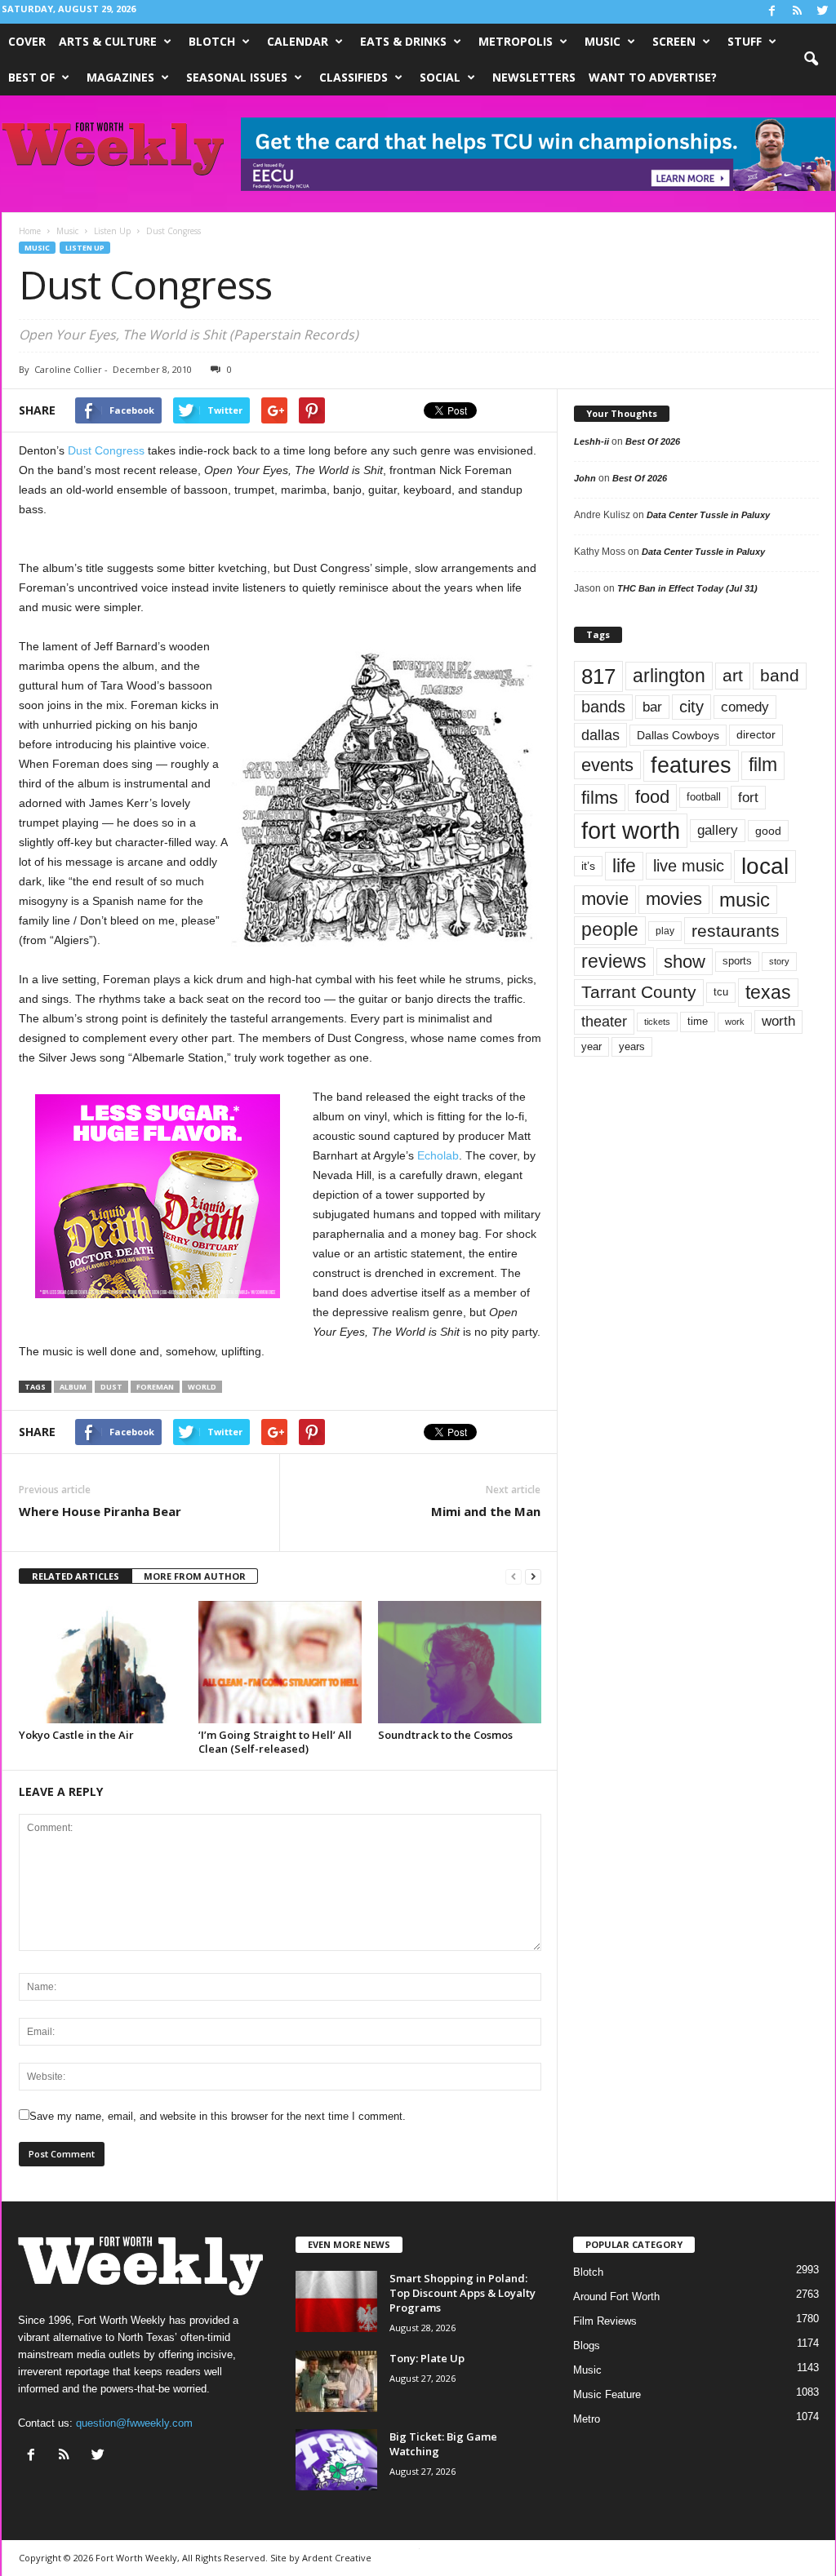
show (685, 962)
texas (768, 992)
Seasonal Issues (237, 77)
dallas (600, 735)
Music (603, 41)
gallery (718, 830)
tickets (657, 1022)
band (780, 675)
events (607, 765)
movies (674, 899)
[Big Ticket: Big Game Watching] (336, 2460)
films (600, 798)
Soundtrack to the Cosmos (445, 1735)
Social (440, 77)
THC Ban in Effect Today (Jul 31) (687, 588)
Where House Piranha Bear (100, 1511)
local (765, 866)
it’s (588, 866)
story (779, 961)
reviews (614, 961)
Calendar (298, 41)
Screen (674, 41)
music (745, 900)
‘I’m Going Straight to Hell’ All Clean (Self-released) (275, 1742)
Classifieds (354, 77)
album (73, 1387)
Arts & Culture (108, 41)
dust (111, 1387)
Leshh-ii (591, 441)
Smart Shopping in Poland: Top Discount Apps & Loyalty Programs (462, 2293)
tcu (721, 992)
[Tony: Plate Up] (336, 2381)
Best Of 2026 (653, 441)
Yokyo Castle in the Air (76, 1735)
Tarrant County (639, 992)
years (632, 1046)
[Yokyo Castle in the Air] (100, 1662)
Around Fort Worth (616, 2297)
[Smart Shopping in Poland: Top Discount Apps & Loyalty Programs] (336, 2301)
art (733, 676)
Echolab (438, 1155)
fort (748, 798)
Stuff (745, 41)
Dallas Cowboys (678, 735)
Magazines (120, 77)
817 (598, 676)
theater (604, 1021)
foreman (155, 1387)
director (756, 735)
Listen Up (85, 248)
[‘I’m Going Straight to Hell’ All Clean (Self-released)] (280, 1662)
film (763, 765)
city (691, 707)
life (624, 866)
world (202, 1387)
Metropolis (516, 41)
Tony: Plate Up (427, 2358)
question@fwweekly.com (134, 2423)
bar (652, 707)
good (768, 831)
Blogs (587, 2345)
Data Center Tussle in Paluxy (708, 515)
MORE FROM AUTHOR (195, 1576)
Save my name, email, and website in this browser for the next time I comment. (218, 2116)
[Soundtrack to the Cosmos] (460, 1662)
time (698, 1021)
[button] (811, 60)
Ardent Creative (337, 2558)
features (691, 765)
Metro (587, 2419)
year (591, 1047)
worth (778, 1021)
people (610, 930)
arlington (669, 676)
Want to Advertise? (653, 77)
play (665, 931)
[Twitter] (823, 12)
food (652, 797)
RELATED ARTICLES (76, 1576)
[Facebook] (772, 12)
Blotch (212, 41)
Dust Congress (106, 450)
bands (603, 707)
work (735, 1022)
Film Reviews (605, 2321)
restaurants (736, 931)
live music (689, 866)
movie (605, 899)
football (704, 797)
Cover (27, 41)
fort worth (631, 830)
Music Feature (607, 2394)
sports (737, 961)
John (585, 478)
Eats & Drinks (403, 41)
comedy (745, 707)
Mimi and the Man (486, 1511)
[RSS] (798, 12)
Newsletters (534, 77)
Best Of (31, 77)
